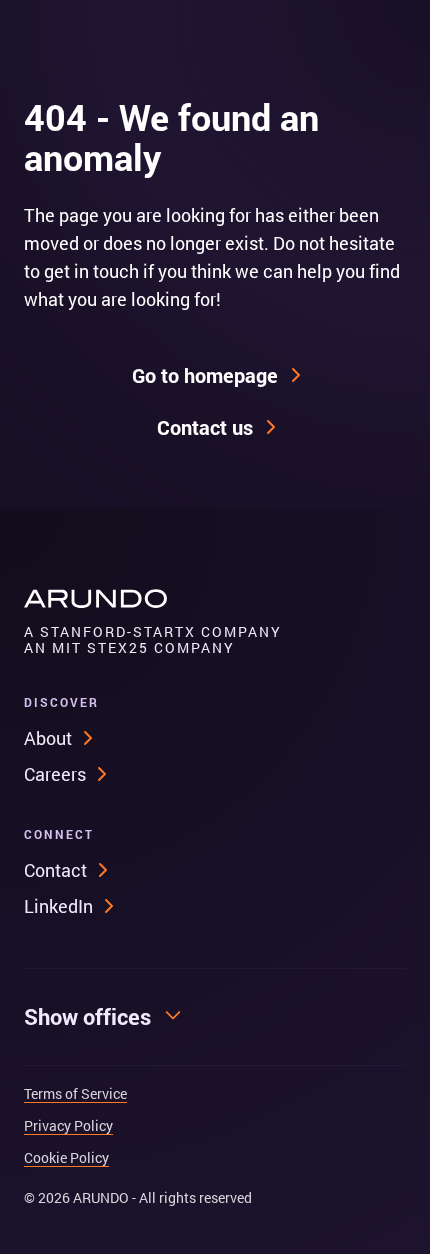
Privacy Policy (68, 1126)
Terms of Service (75, 1094)
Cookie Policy (66, 1158)
